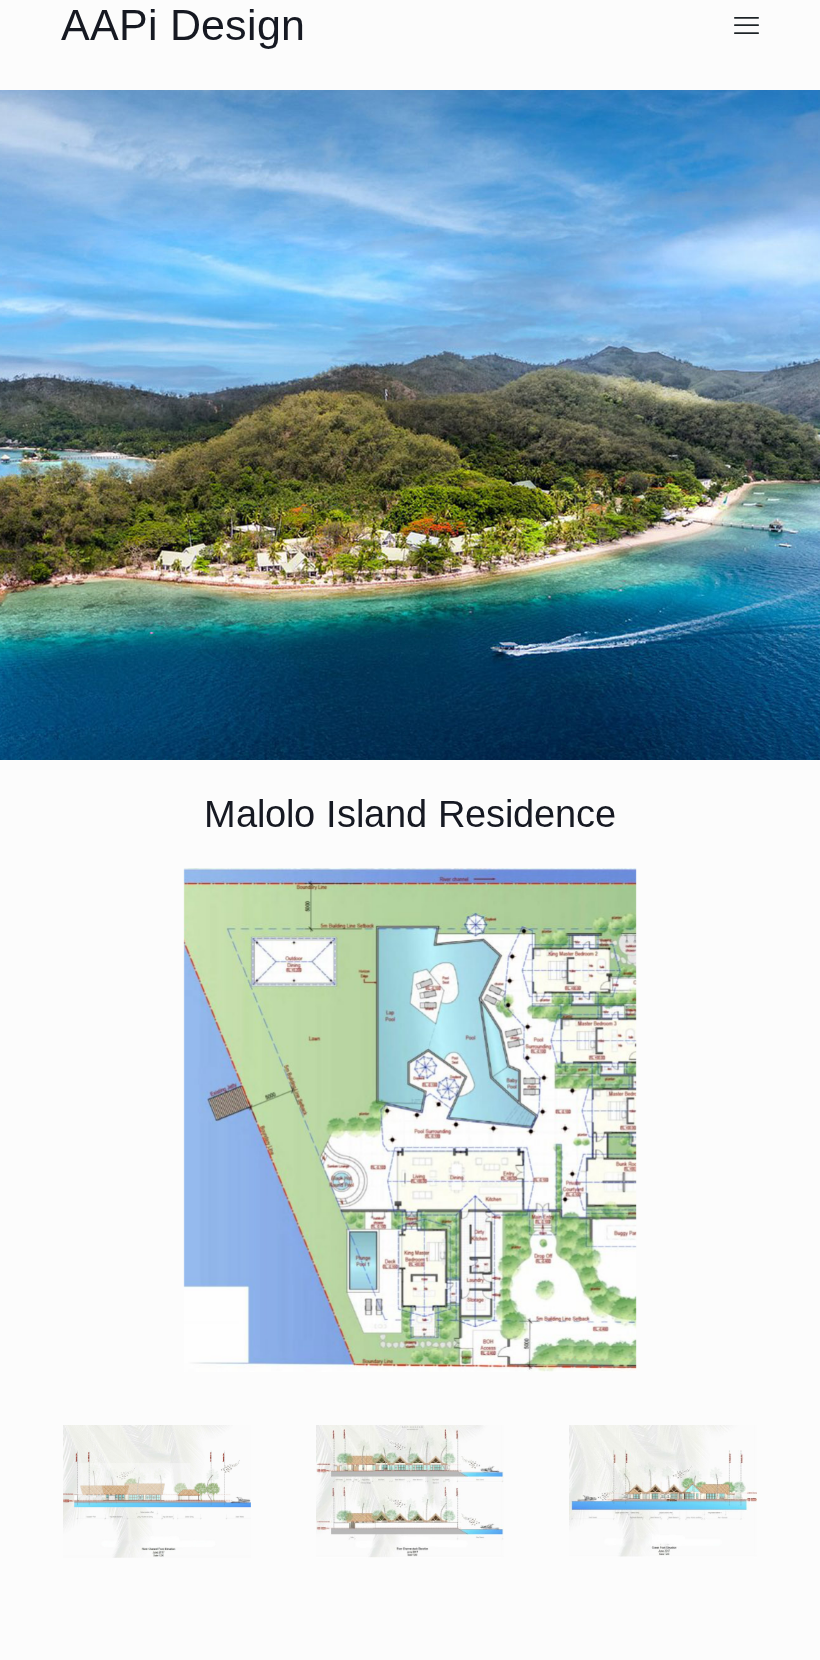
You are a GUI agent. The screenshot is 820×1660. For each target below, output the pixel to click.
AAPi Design (183, 25)
